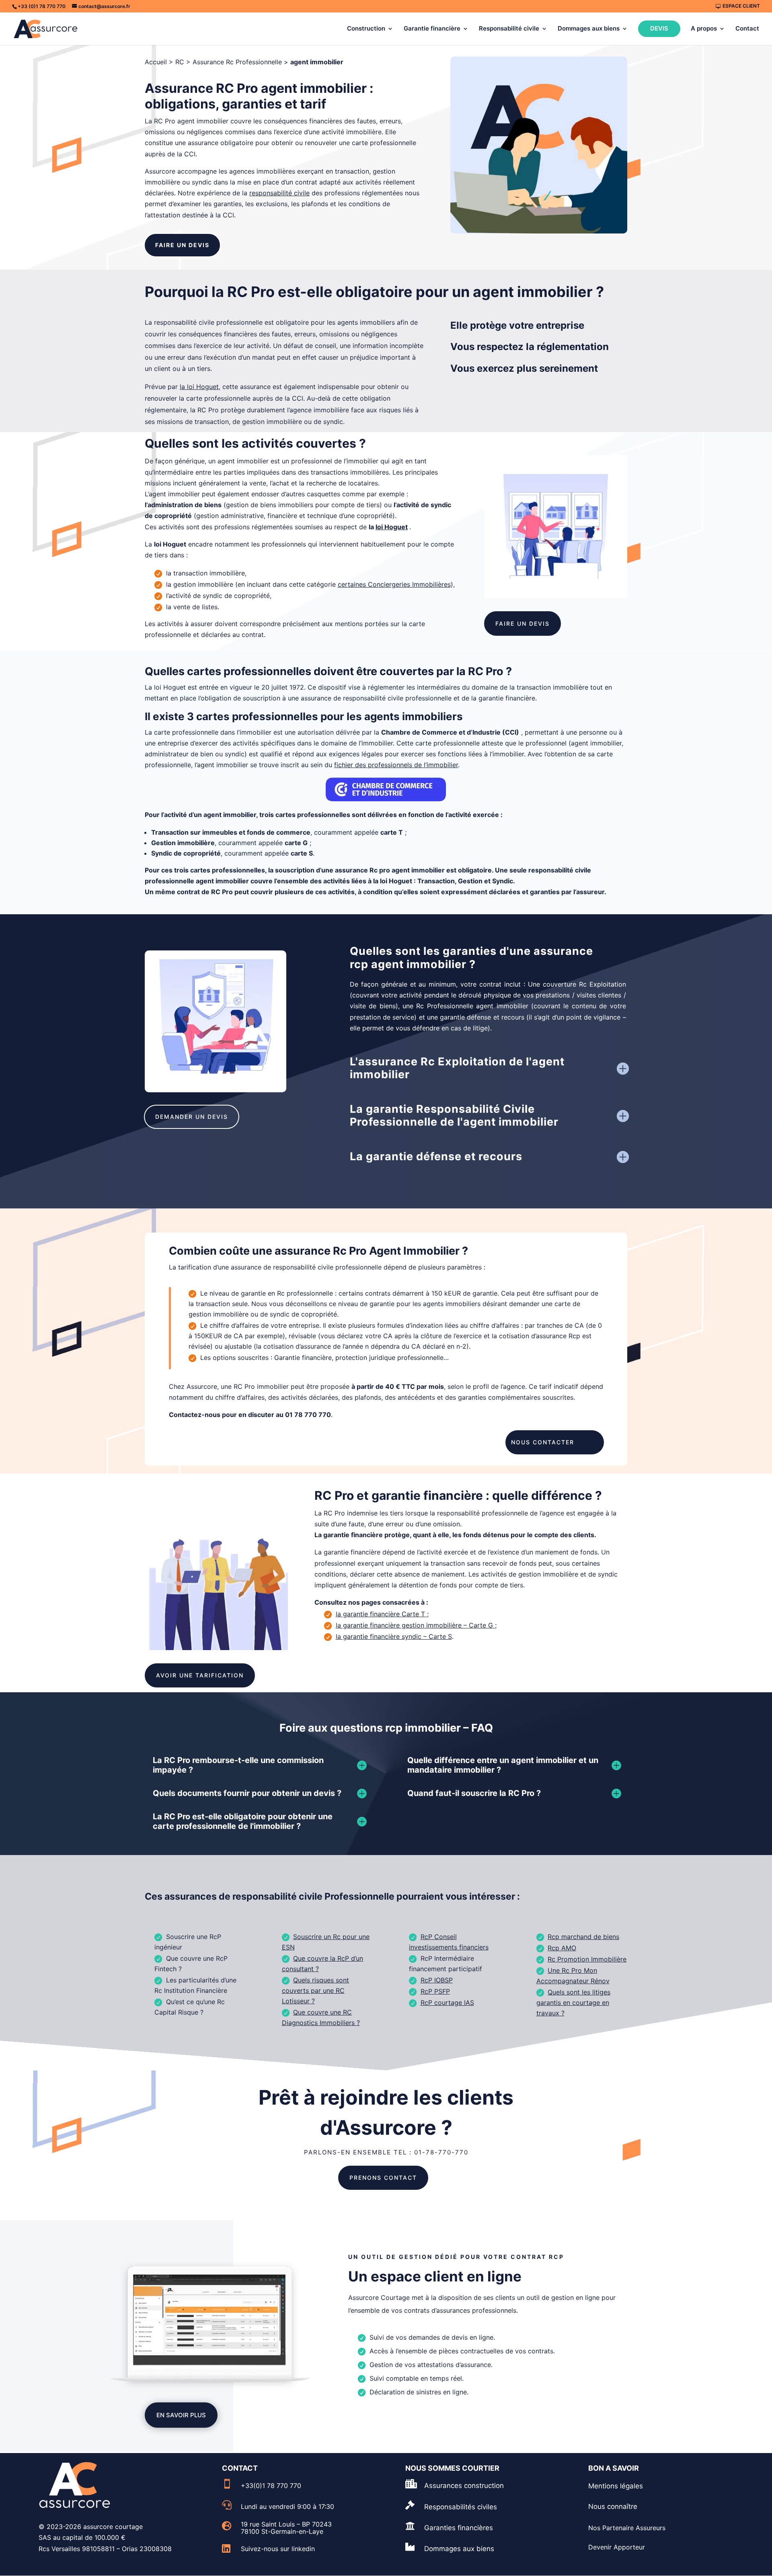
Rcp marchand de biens (583, 1937)
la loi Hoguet (199, 387)
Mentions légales (616, 2486)
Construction (366, 29)
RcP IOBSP (437, 1980)
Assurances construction (464, 2486)
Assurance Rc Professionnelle (237, 62)
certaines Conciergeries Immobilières (394, 584)
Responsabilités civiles (461, 2507)
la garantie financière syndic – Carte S (394, 1636)
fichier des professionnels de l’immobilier (396, 765)
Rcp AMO (562, 1948)
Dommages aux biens (589, 29)
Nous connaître (613, 2506)
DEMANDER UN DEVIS (192, 1117)
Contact (747, 29)
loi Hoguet (392, 527)
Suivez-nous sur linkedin (278, 2549)
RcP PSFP (435, 1991)
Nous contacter (543, 1442)
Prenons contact (383, 2178)
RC (180, 62)
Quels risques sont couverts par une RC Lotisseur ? (316, 1990)
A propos (704, 29)
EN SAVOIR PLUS (181, 2415)
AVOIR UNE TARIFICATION (200, 1675)
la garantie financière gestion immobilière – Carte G (414, 1625)
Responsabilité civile (509, 29)
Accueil (156, 62)
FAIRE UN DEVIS (182, 245)
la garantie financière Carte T (380, 1614)
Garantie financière (432, 29)
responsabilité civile (279, 193)
